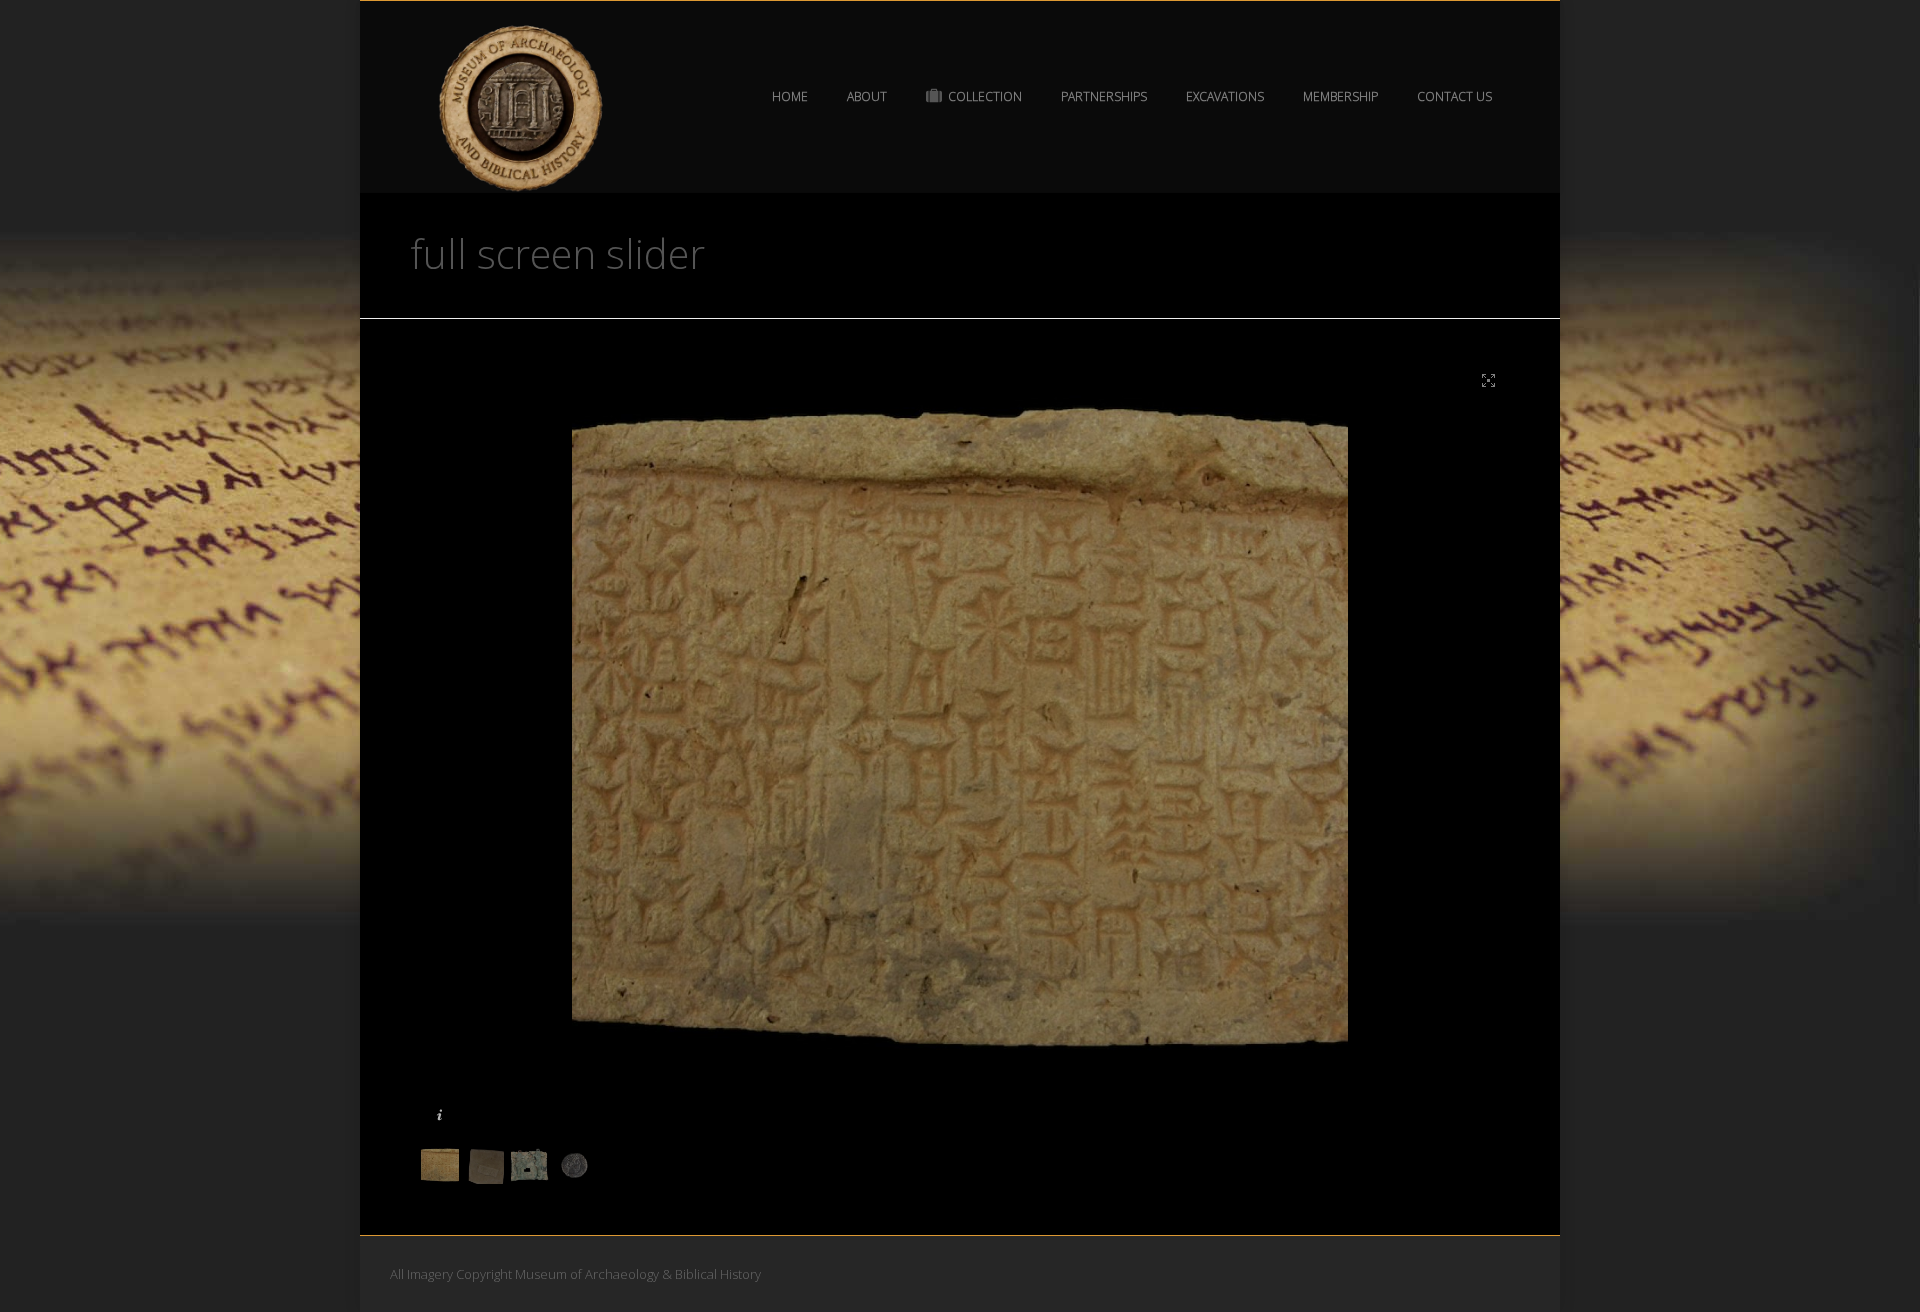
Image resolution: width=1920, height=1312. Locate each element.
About (867, 96)
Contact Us (1454, 96)
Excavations (1225, 96)
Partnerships (1104, 96)
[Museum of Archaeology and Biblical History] (521, 109)
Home (790, 96)
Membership (1340, 96)
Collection (985, 96)
